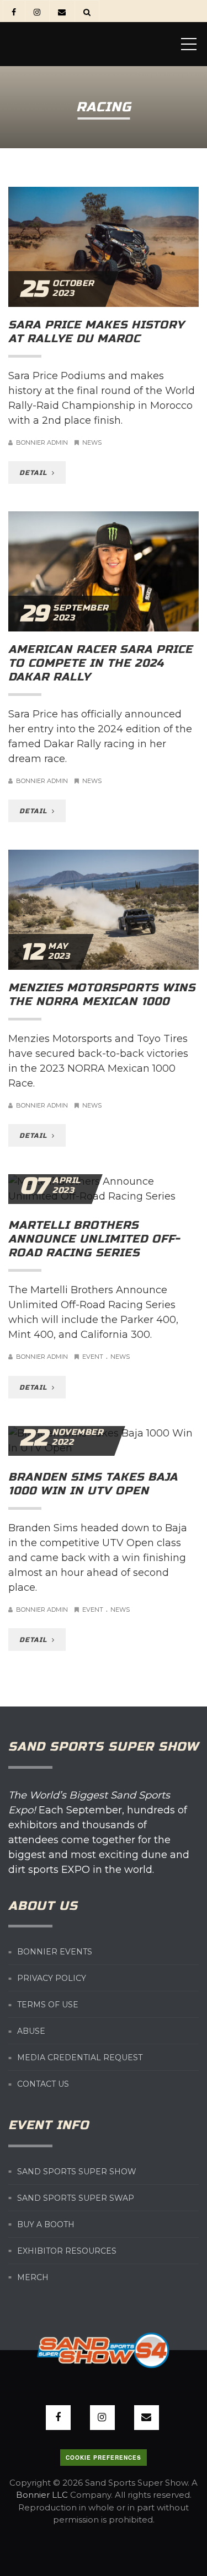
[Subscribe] (62, 11)
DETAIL (34, 473)
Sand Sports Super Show (77, 2172)
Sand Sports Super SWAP (76, 2198)
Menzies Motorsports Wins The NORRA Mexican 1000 (102, 995)
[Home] (91, 44)
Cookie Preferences (104, 2458)
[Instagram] (37, 11)
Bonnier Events (55, 1952)
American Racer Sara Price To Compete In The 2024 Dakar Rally (100, 663)
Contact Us (43, 2084)
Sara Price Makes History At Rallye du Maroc (96, 332)
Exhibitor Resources (67, 2251)
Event (93, 1357)
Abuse (31, 2031)
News (92, 442)
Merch (33, 2277)
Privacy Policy (52, 1978)
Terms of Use (48, 2005)
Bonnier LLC (42, 2495)
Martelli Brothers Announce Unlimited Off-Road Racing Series (94, 1239)
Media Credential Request (80, 2057)
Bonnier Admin (42, 442)
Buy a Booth (46, 2224)
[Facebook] (14, 11)
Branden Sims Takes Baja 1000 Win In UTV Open (93, 1484)
